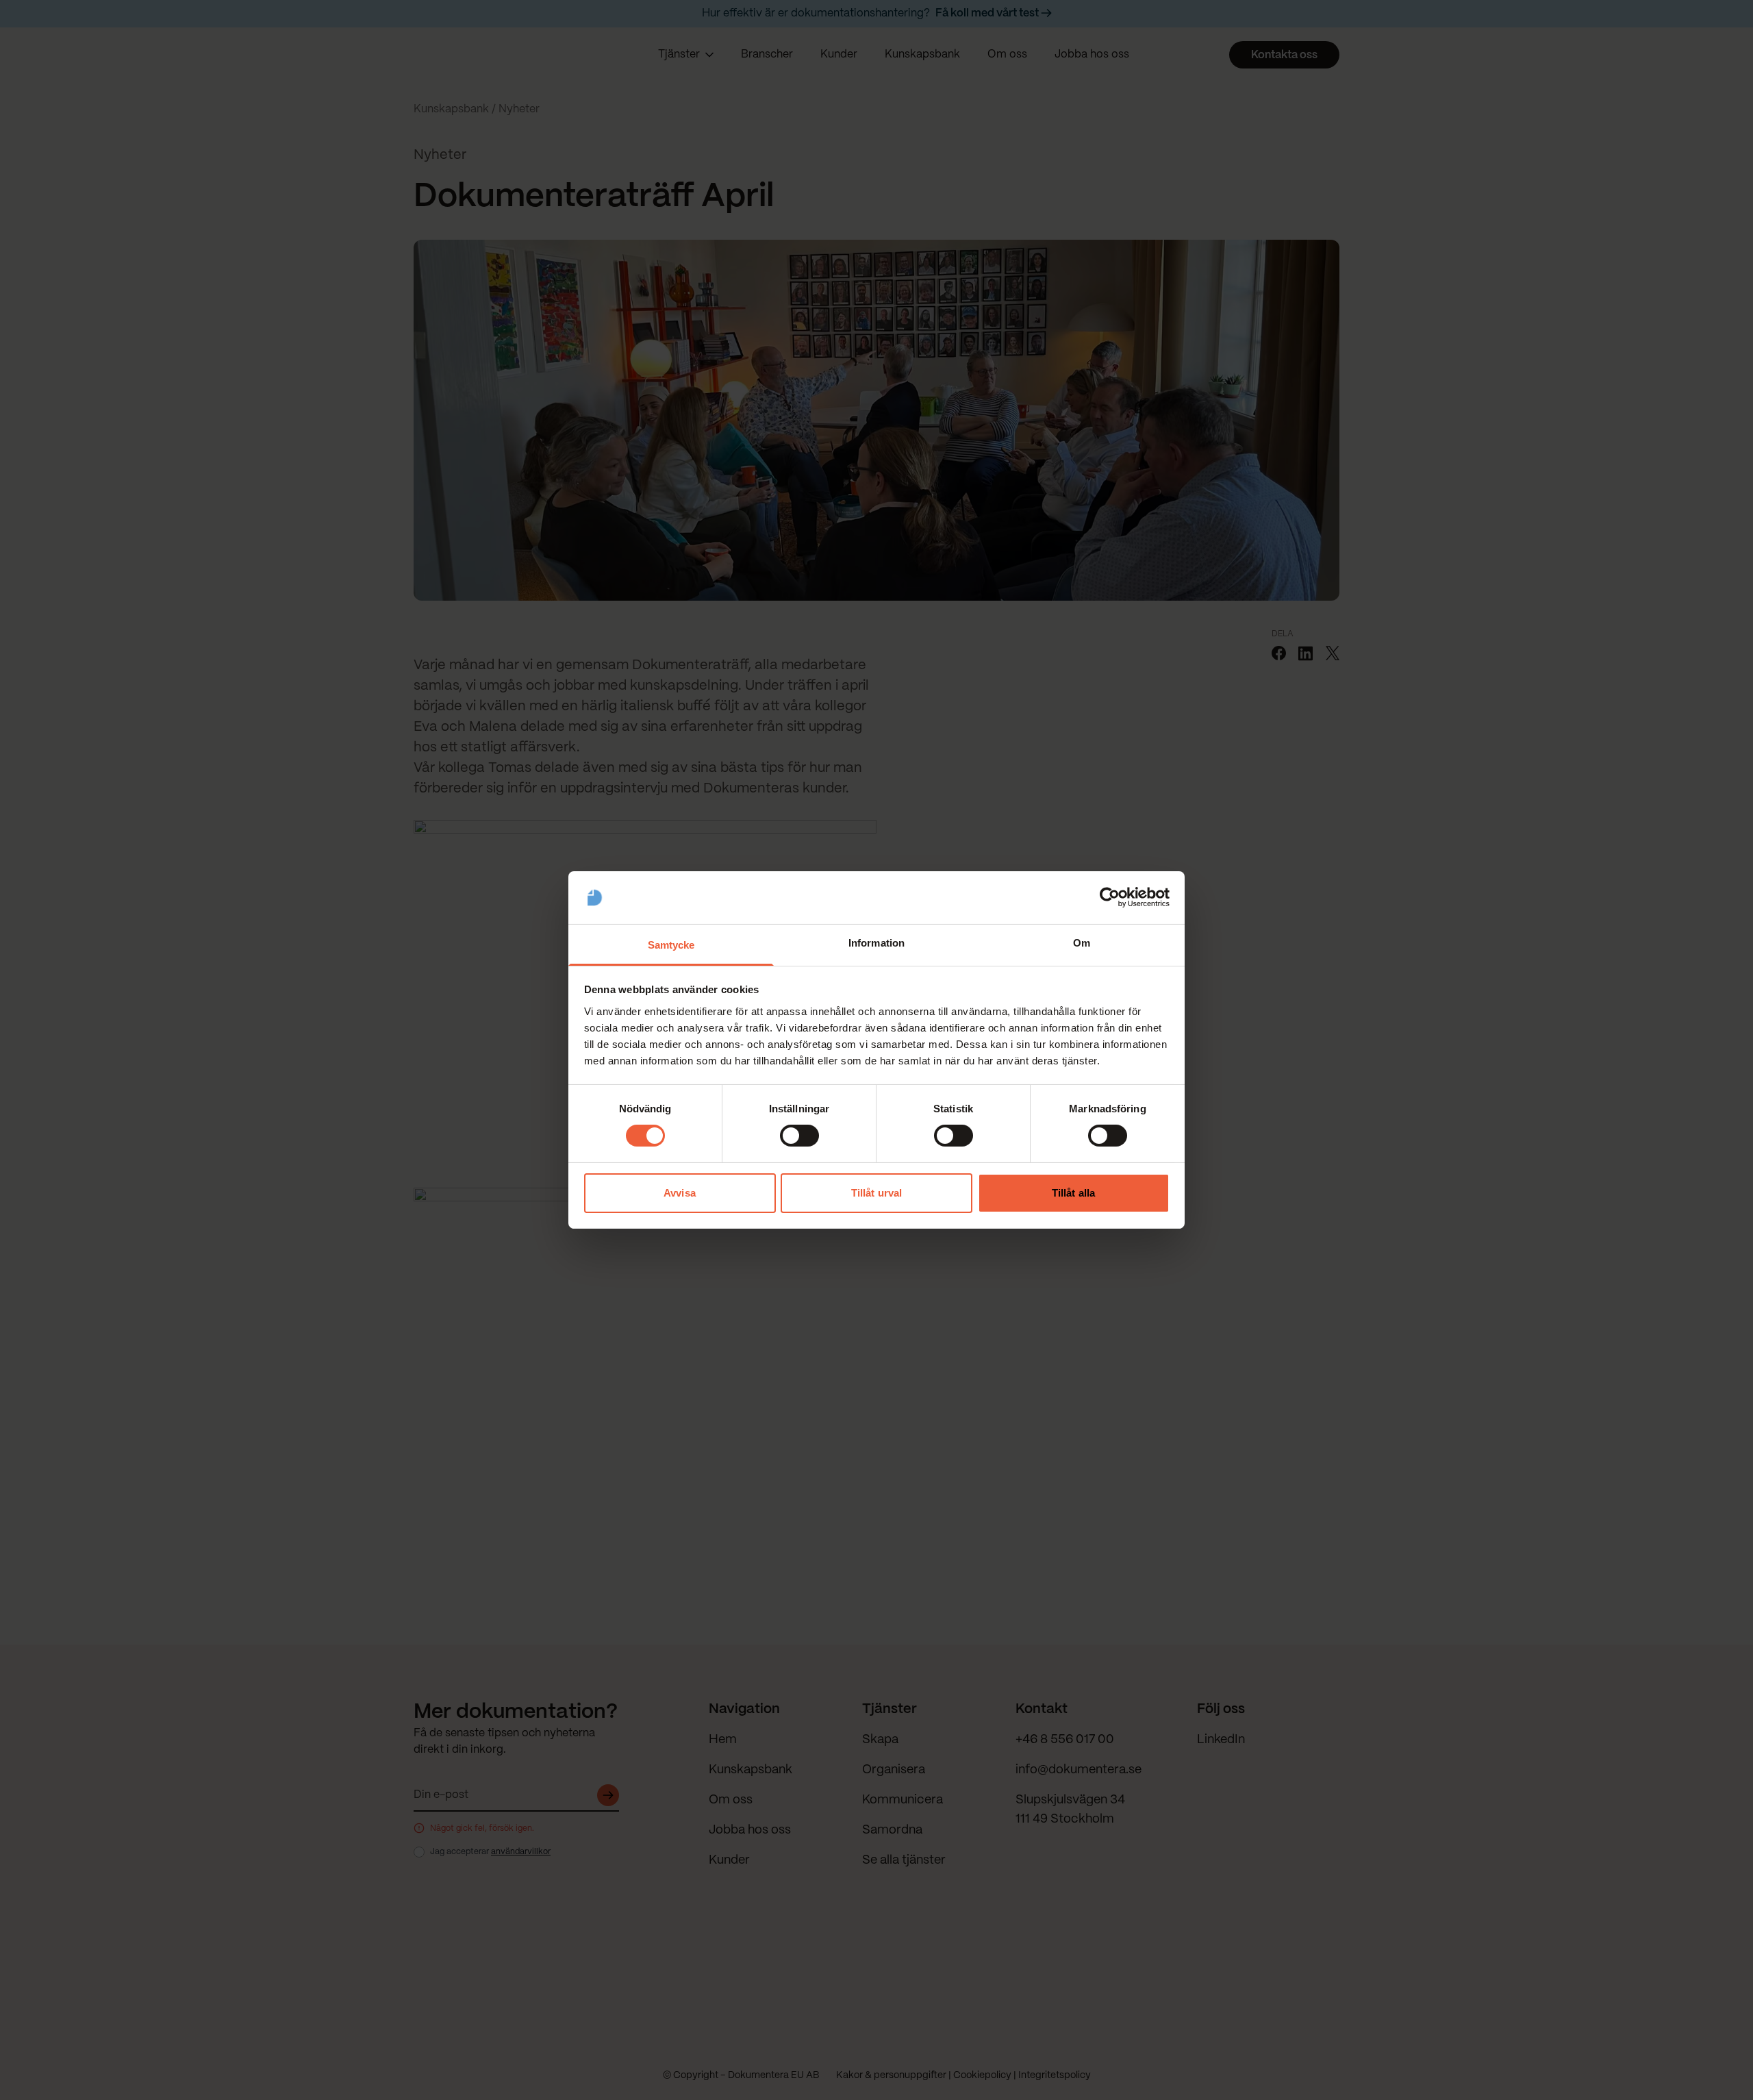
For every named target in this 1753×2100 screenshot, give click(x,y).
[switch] (799, 1136)
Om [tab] (1082, 943)
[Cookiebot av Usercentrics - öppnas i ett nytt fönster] (1110, 897)
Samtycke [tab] (671, 945)
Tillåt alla (1073, 1193)
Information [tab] (876, 943)
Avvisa (680, 1193)
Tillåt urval (876, 1193)
